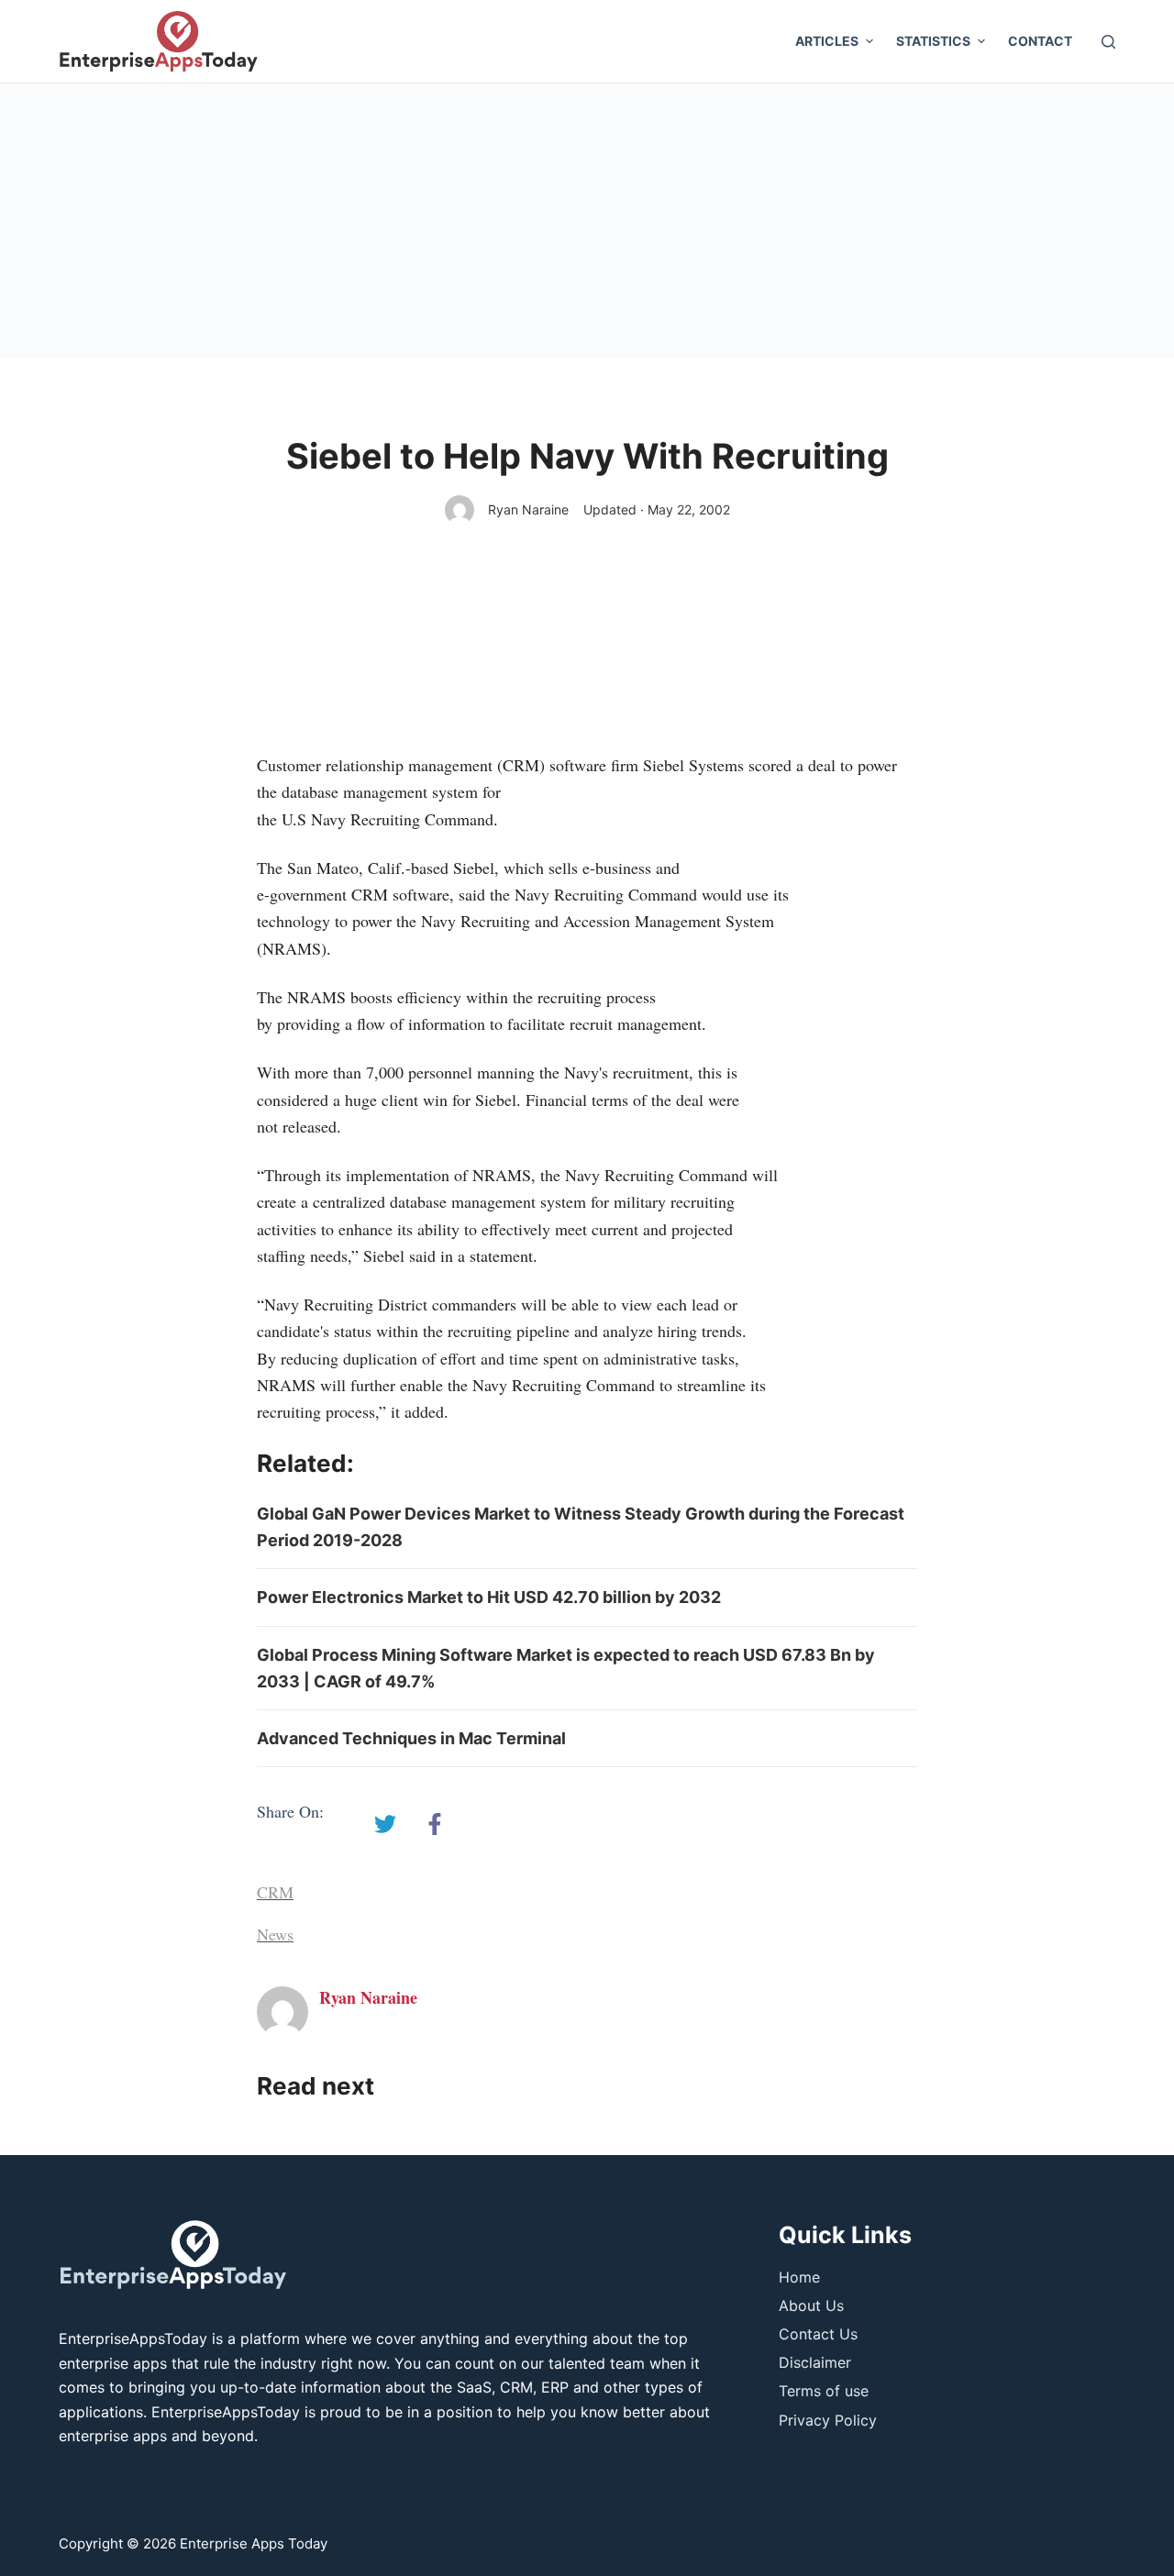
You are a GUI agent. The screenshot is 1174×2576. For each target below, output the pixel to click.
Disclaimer (815, 2362)
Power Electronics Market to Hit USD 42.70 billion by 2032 (489, 1597)
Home (799, 2277)
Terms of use (824, 2391)
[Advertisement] (587, 221)
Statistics (933, 41)
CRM (275, 1892)
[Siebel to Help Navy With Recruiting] (385, 1824)
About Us (811, 2305)
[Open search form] (1108, 42)
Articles (827, 41)
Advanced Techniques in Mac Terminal (411, 1738)
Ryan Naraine (528, 509)
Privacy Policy (828, 2420)
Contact (1040, 41)
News (275, 1934)
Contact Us (818, 2334)
